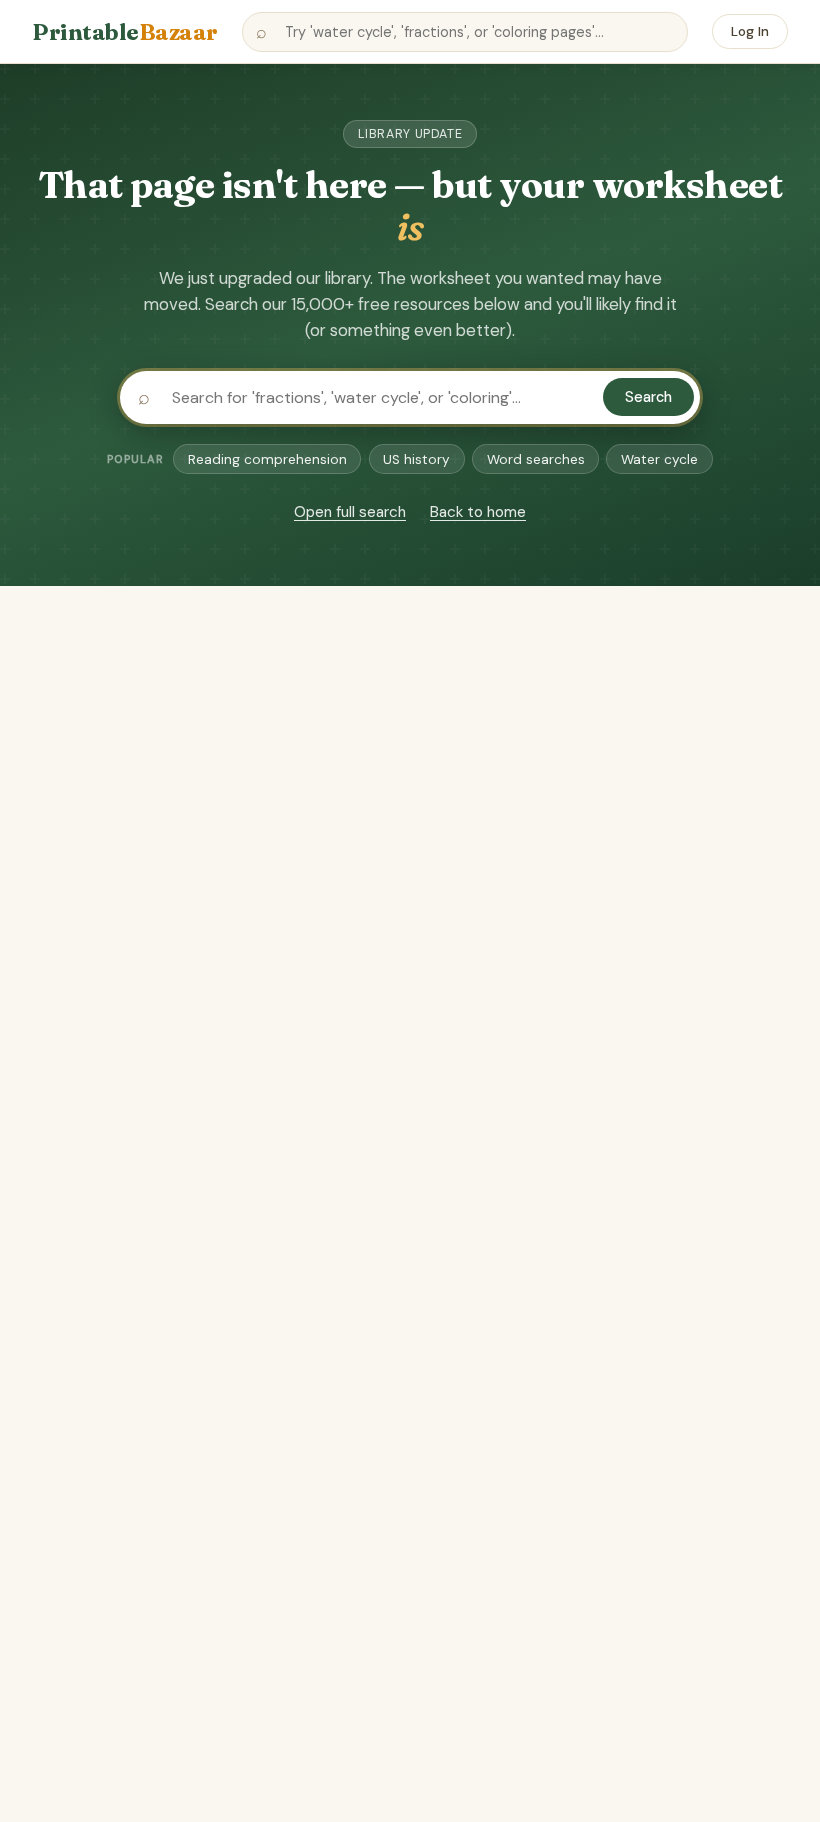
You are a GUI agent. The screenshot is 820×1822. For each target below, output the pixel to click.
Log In (750, 31)
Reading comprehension (267, 459)
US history (416, 459)
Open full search (350, 512)
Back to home (478, 512)
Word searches (536, 459)
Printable (125, 32)
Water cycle (659, 459)
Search (648, 397)
